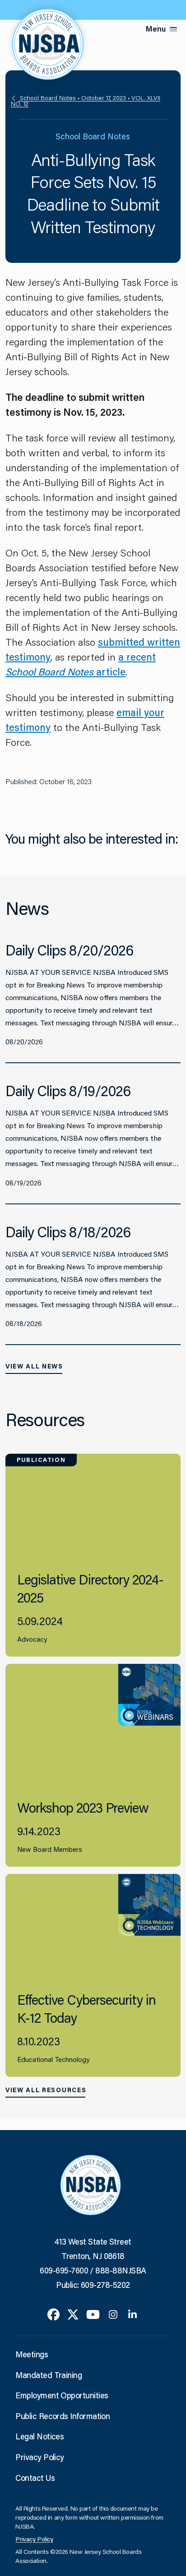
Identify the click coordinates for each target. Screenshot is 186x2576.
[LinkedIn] (133, 2314)
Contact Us (35, 2478)
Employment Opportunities (62, 2395)
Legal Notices (40, 2436)
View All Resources (46, 2090)
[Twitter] (73, 2314)
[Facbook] (53, 2314)
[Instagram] (113, 2314)
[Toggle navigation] (173, 29)
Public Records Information (63, 2416)
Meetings (32, 2354)
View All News (34, 1366)
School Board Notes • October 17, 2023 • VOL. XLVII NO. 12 (86, 101)
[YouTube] (93, 2314)
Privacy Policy (40, 2457)
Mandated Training (49, 2375)
